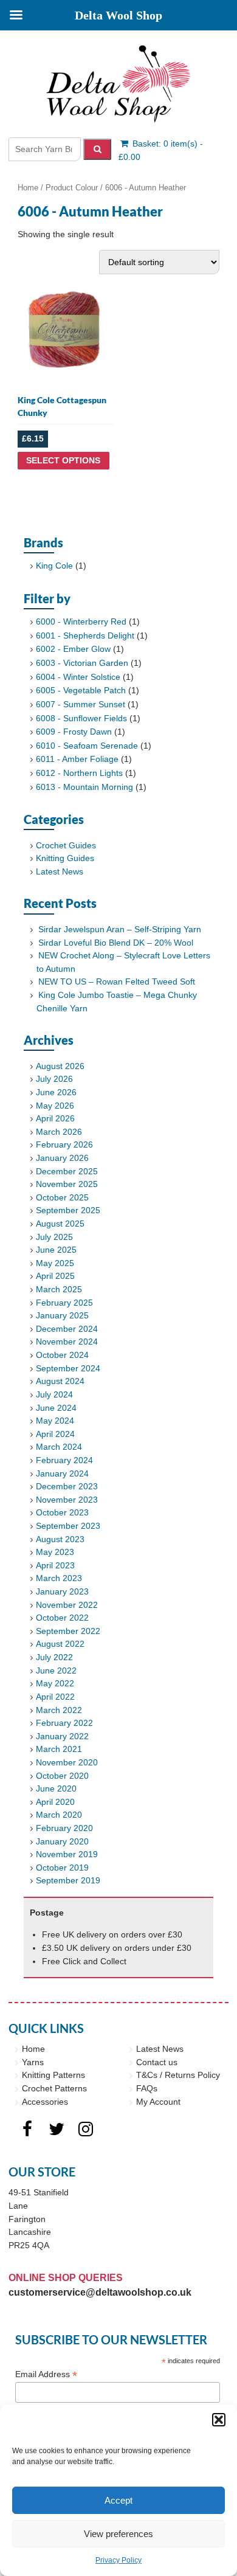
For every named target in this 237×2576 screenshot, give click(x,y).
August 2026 (60, 1066)
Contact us (157, 2062)
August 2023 (60, 1539)
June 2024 (56, 1408)
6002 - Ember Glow (73, 649)
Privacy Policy (118, 2560)
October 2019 (62, 1868)
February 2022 (64, 1723)
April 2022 (55, 1697)
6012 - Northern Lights (79, 773)
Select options (63, 460)
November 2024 (67, 1342)
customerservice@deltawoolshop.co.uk (100, 2292)
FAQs (147, 2088)
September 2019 (68, 1880)
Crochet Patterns (54, 2088)
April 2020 (55, 1802)
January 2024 (62, 1473)
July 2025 (54, 1237)
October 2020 (62, 1776)
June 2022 (56, 1671)
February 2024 (64, 1460)
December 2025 (67, 1171)
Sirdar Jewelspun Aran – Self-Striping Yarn (120, 929)
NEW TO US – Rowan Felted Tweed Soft (117, 982)
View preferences (118, 2534)
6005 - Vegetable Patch (81, 690)
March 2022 (59, 1710)
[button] (219, 2420)
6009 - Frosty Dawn (74, 732)
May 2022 (55, 1683)
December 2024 (67, 1329)
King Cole (54, 566)
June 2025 (56, 1250)
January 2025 (62, 1315)
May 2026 (55, 1106)
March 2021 (59, 1749)
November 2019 (67, 1854)
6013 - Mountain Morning (84, 787)
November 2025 (67, 1184)
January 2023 (62, 1591)
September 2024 (68, 1368)
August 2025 (60, 1224)
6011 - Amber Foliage (77, 759)
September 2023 (68, 1526)
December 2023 (67, 1486)
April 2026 (55, 1118)
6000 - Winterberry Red (81, 621)
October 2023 (62, 1512)
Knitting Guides (65, 858)
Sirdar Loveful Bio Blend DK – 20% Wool (116, 943)
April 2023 (55, 1565)
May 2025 (55, 1263)
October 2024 (62, 1355)
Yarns (33, 2062)
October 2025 (62, 1197)
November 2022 (67, 1605)
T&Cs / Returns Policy (178, 2075)
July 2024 (54, 1394)
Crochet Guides (66, 845)
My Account (158, 2102)
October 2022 (62, 1618)
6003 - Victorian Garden (82, 663)
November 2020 (67, 1762)
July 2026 (54, 1079)
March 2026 (59, 1132)
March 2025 (59, 1289)
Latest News (60, 871)
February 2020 (64, 1828)
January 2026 (62, 1158)
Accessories (45, 2102)
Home (28, 188)
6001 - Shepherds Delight (85, 635)
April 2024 (55, 1434)
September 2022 (68, 1631)
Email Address (46, 2374)
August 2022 (60, 1644)
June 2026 (56, 1092)
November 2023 (67, 1500)
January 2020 (62, 1841)
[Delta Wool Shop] (118, 84)
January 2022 (62, 1736)
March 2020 (59, 1815)
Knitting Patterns (53, 2075)
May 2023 (55, 1552)
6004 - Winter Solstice (78, 677)
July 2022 (54, 1657)
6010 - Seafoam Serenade (87, 746)
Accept (118, 2500)
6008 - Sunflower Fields (81, 718)
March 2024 (59, 1447)
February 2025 (64, 1303)
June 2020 (56, 1788)
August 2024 (60, 1381)
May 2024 (55, 1421)
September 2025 (68, 1210)
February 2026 (64, 1144)
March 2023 (59, 1578)
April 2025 (55, 1276)
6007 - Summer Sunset (81, 704)
